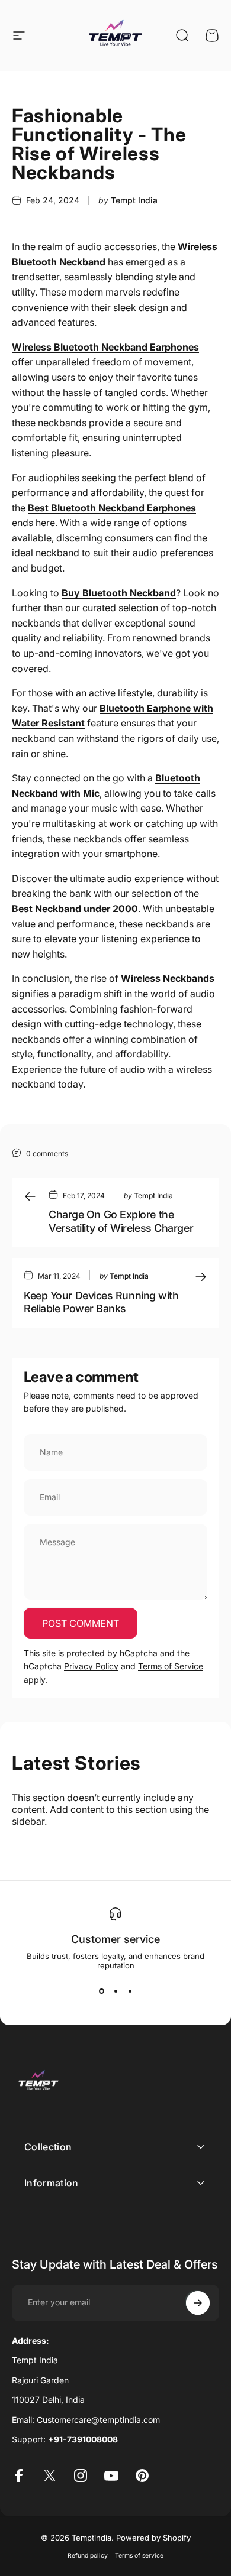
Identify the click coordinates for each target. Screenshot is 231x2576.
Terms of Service (171, 1666)
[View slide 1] (101, 1991)
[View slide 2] (115, 1991)
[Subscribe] (198, 2303)
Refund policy (88, 2556)
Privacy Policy (91, 1666)
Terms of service (139, 2556)
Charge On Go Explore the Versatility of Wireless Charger (121, 1221)
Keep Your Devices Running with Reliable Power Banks (101, 1302)
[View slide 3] (130, 1991)
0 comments (47, 1154)
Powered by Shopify (153, 2538)
